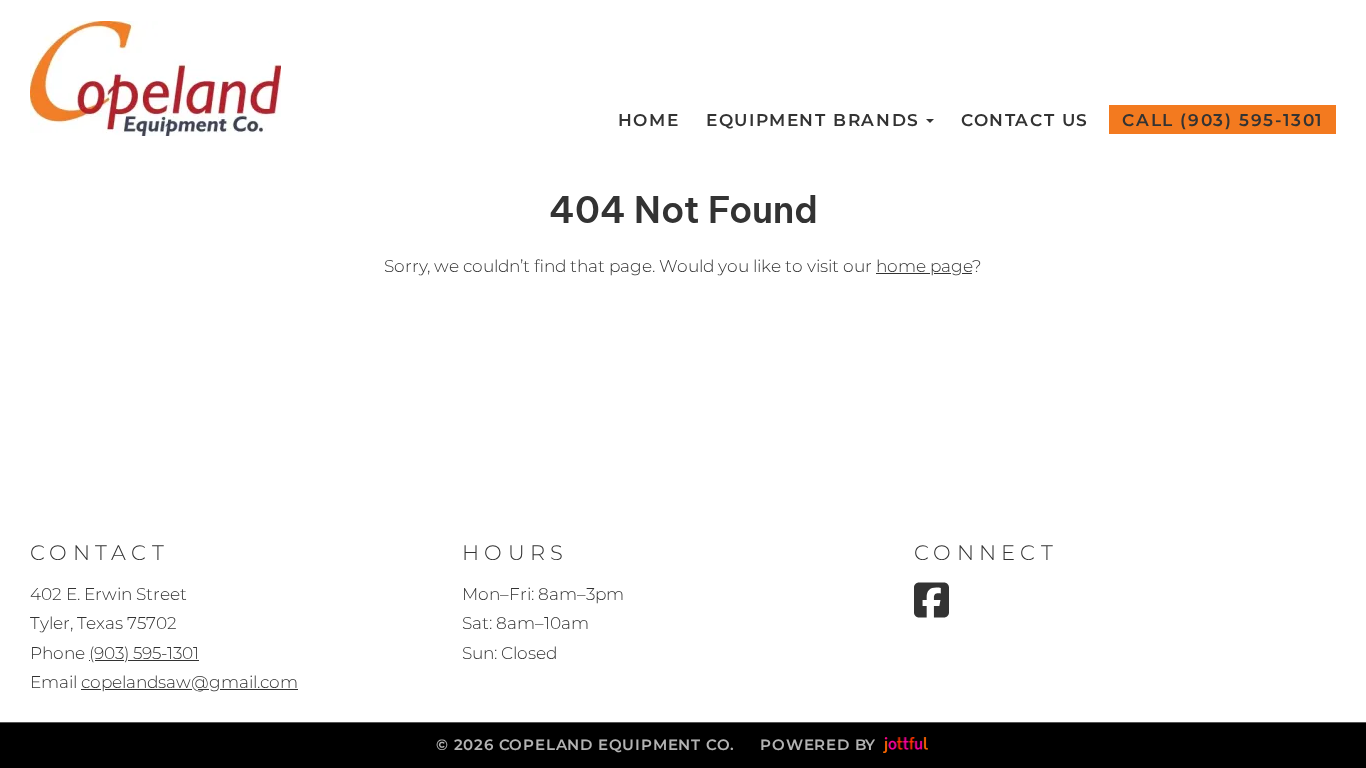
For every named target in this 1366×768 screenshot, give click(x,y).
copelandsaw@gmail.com (189, 682)
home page (924, 266)
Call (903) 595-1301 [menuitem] (1222, 120)
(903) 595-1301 (144, 653)
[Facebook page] (931, 600)
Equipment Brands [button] (813, 120)
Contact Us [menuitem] (1025, 120)
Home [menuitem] (648, 120)
